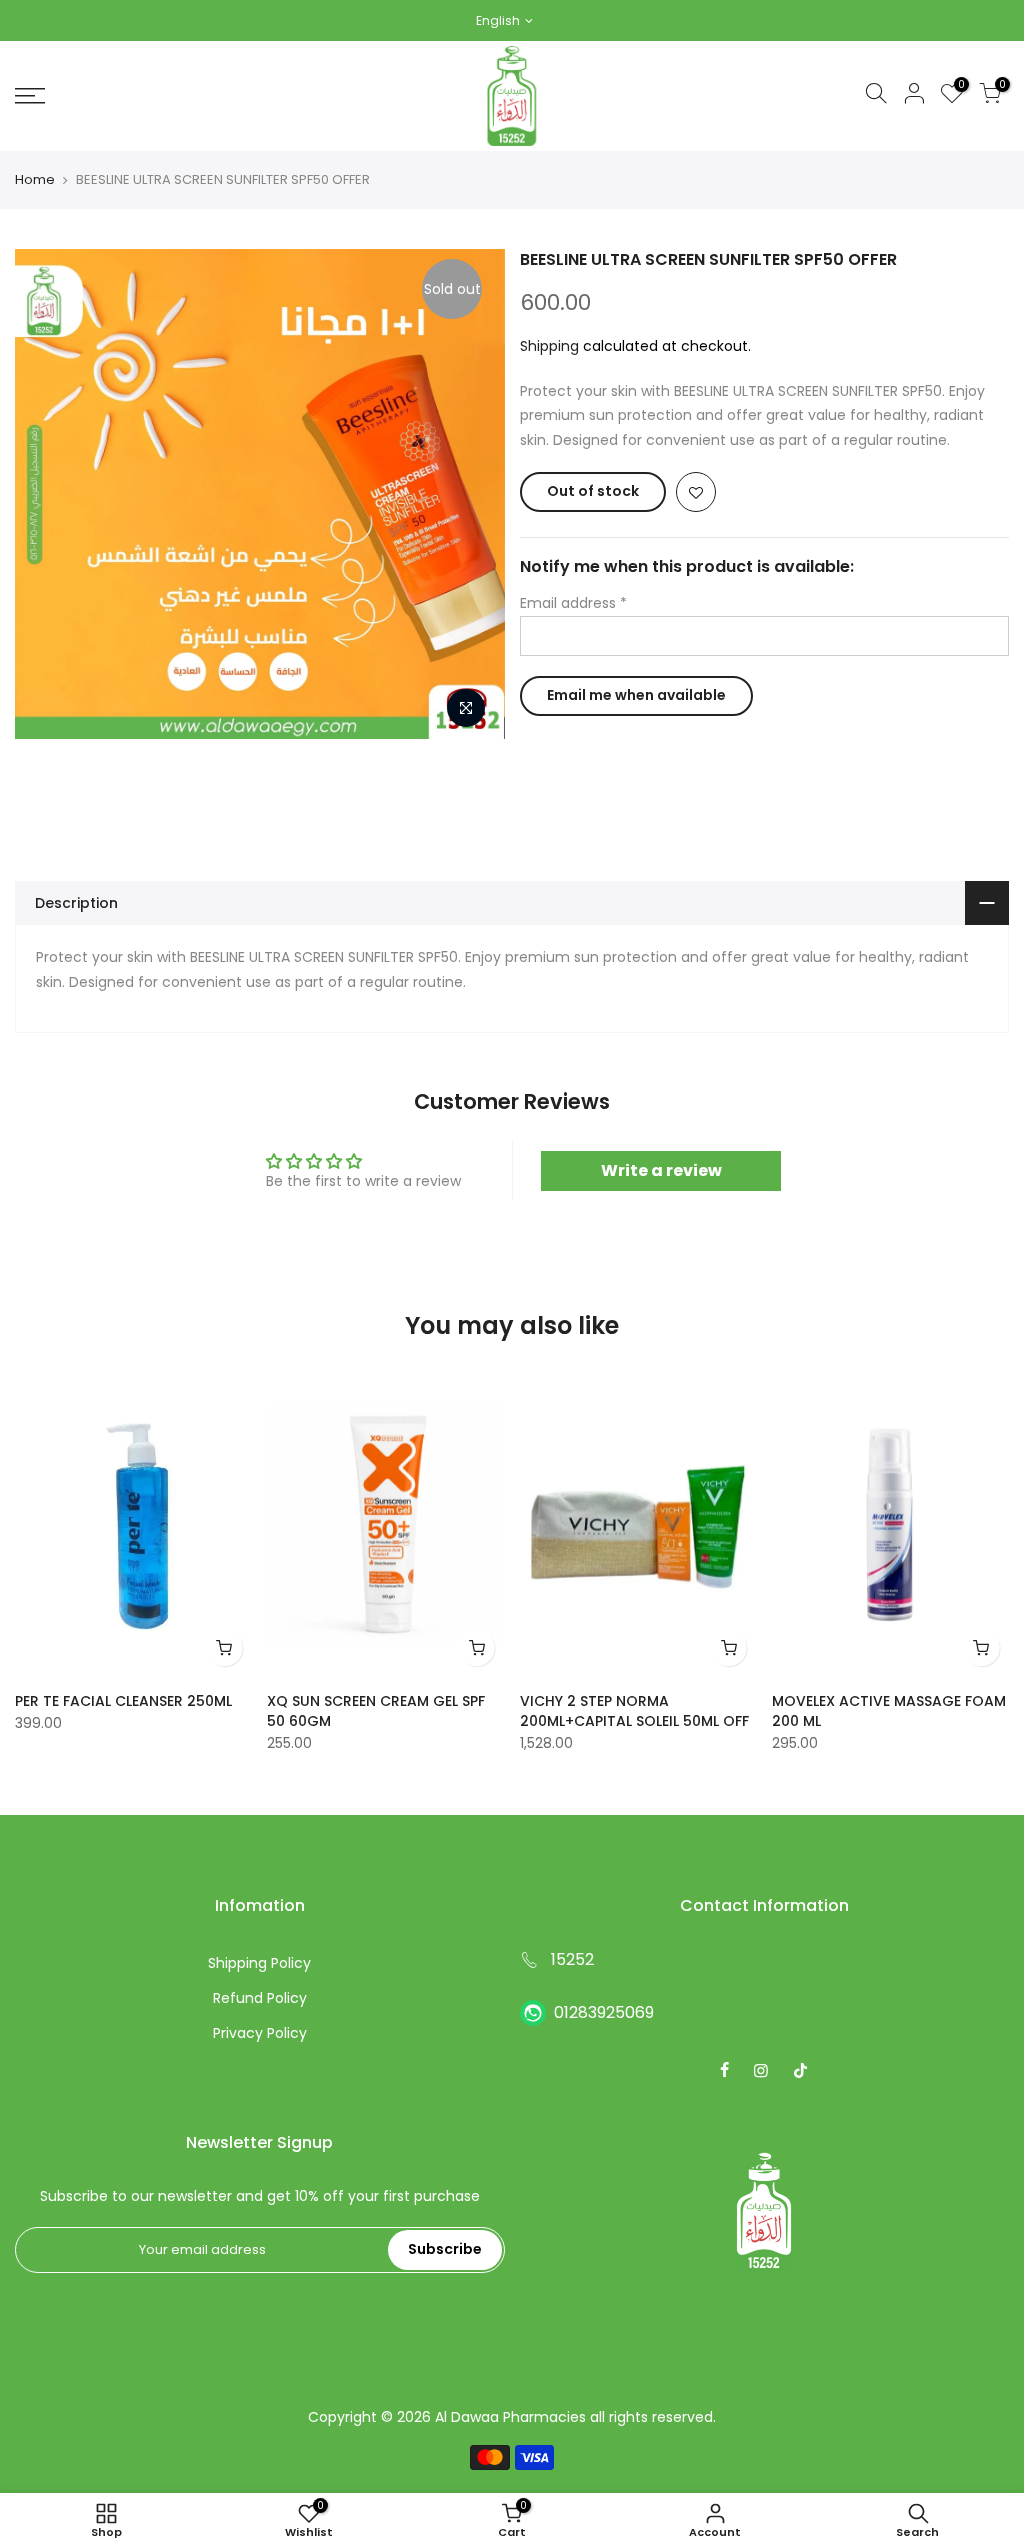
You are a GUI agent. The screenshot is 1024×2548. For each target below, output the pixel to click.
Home (35, 180)
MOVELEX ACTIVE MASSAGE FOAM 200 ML (889, 1711)
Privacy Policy (260, 2033)
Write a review (661, 1170)
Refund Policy (260, 1998)
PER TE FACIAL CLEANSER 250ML (123, 1701)
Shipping (549, 346)
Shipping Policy (259, 1963)
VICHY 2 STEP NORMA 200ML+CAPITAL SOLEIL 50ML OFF (634, 1711)
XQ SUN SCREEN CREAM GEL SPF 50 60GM (376, 1711)
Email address (573, 603)
